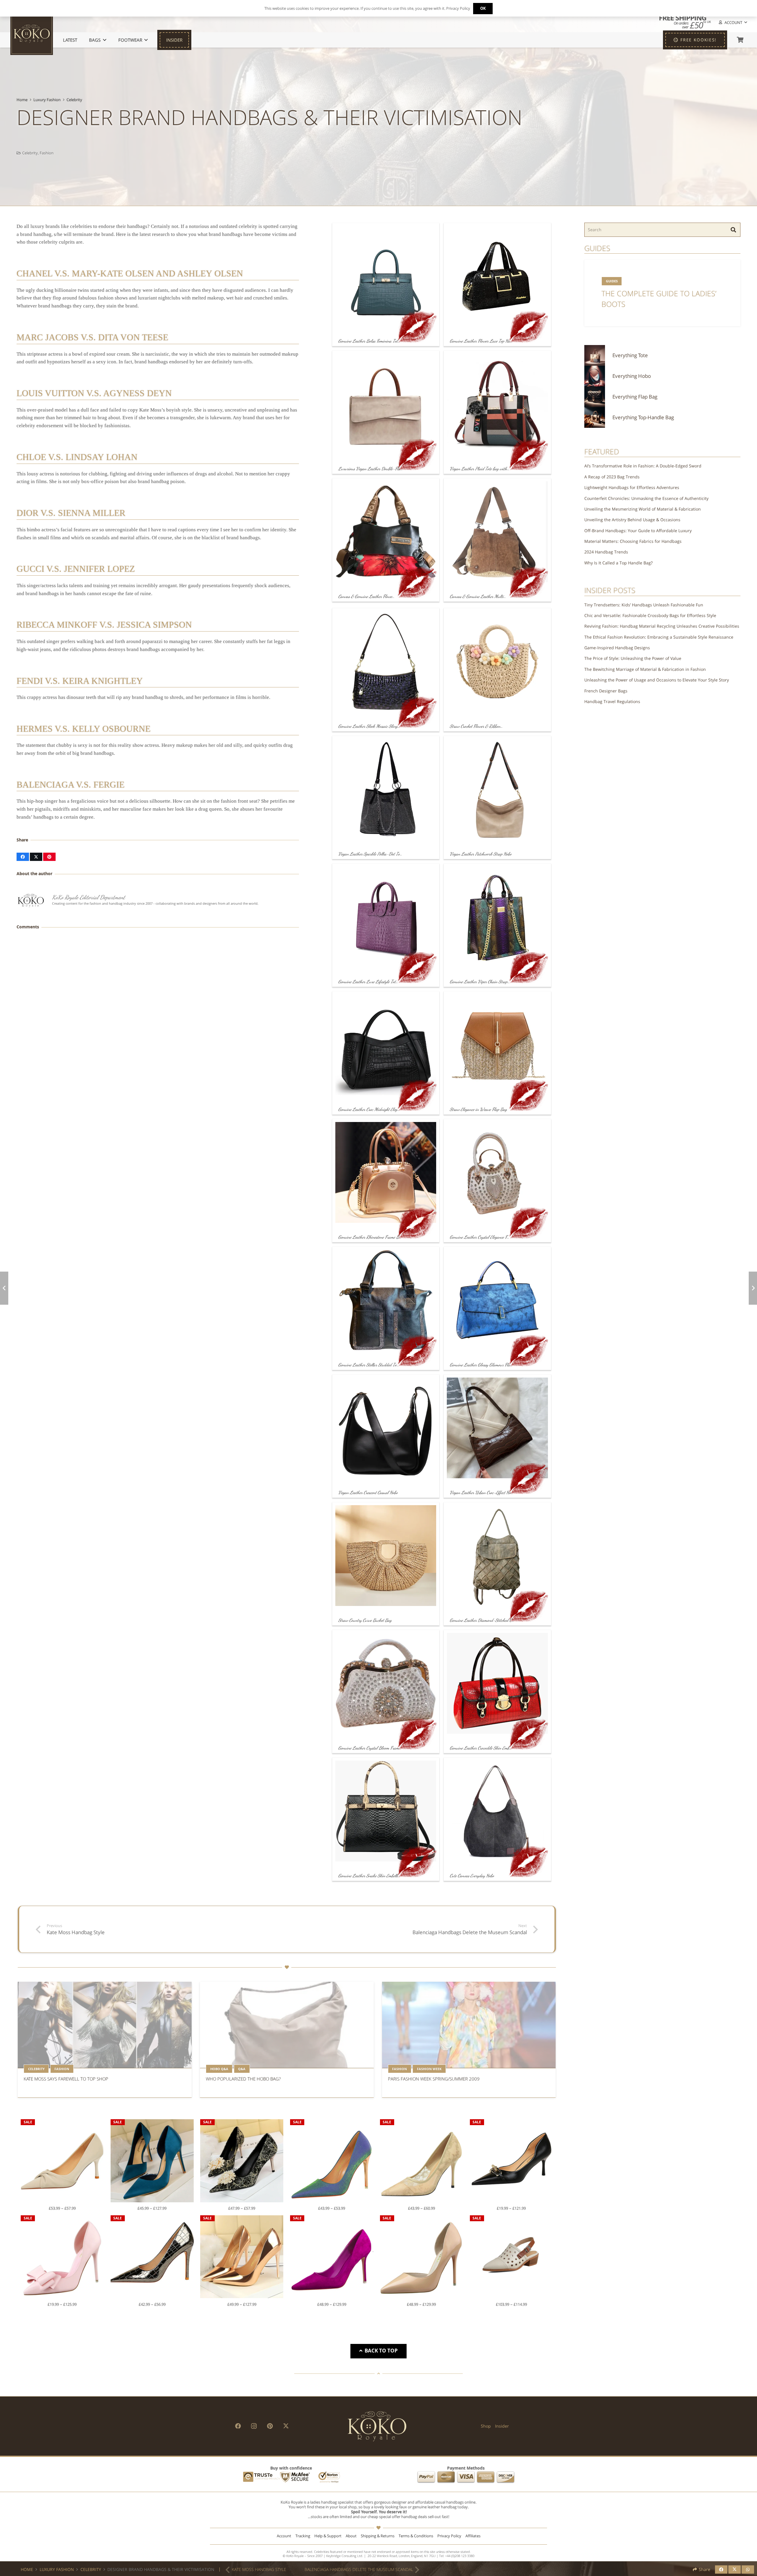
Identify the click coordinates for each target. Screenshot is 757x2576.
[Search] (733, 230)
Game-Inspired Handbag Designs (617, 648)
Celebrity (74, 100)
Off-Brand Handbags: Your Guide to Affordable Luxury (638, 531)
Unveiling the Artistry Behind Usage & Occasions (632, 520)
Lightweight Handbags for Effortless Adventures (632, 487)
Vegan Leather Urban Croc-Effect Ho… (481, 1492)
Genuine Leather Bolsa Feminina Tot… (369, 341)
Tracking (303, 2536)
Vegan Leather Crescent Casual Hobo (368, 1492)
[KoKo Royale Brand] (377, 2426)
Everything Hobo (632, 376)
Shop (486, 2426)
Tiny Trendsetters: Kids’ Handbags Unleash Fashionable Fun (644, 605)
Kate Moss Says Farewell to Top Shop (66, 2079)
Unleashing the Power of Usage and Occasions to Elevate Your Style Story (657, 680)
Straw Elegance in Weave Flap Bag (478, 1109)
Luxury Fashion (47, 100)
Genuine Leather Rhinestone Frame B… (370, 1237)
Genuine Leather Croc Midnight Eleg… (369, 1109)
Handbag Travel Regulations (612, 701)
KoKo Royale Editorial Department (89, 897)
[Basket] (740, 40)
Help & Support (328, 2536)
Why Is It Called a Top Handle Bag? (618, 563)
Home (22, 100)
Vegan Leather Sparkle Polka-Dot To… (370, 854)
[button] (732, 23)
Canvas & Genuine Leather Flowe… (366, 596)
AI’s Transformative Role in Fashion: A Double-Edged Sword (643, 466)
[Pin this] (49, 857)
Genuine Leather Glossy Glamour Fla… (481, 1365)
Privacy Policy (449, 2536)
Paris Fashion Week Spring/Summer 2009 (434, 2079)
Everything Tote (630, 355)
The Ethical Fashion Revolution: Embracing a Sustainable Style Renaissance (659, 637)
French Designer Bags (606, 691)
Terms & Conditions (416, 2536)
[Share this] (23, 857)
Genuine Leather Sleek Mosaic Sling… (369, 726)
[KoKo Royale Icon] (32, 34)
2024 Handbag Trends (606, 552)
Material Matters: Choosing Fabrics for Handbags (633, 541)
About (351, 2536)
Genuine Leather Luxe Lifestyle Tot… (368, 982)
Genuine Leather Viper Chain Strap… (480, 982)
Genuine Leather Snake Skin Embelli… (369, 1876)
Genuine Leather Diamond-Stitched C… (482, 1620)
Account (284, 2536)
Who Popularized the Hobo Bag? (243, 2079)
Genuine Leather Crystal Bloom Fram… (370, 1748)
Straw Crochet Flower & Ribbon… (476, 726)
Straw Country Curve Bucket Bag (365, 1620)
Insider (502, 2426)
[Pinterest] (270, 2426)
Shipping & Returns (378, 2536)
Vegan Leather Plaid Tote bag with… (480, 469)
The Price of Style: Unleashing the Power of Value (633, 658)
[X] (286, 2426)
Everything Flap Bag (635, 397)
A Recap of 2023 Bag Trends (612, 477)
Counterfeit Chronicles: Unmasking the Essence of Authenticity (646, 498)
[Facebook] (238, 2426)
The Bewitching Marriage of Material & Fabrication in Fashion (645, 669)
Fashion (47, 153)
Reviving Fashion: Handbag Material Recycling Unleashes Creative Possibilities (662, 626)
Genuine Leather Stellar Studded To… (369, 1365)
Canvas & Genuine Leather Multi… (478, 596)
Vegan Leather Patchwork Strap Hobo (481, 854)
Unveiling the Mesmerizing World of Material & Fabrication (643, 509)
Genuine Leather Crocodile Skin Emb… (481, 1748)
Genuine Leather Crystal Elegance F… (479, 1237)
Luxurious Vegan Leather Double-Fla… (371, 469)
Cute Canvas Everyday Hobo (472, 1876)
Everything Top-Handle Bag (643, 417)
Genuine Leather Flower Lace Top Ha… (481, 341)
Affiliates (473, 2536)
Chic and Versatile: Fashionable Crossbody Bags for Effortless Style (650, 615)
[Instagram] (254, 2426)
